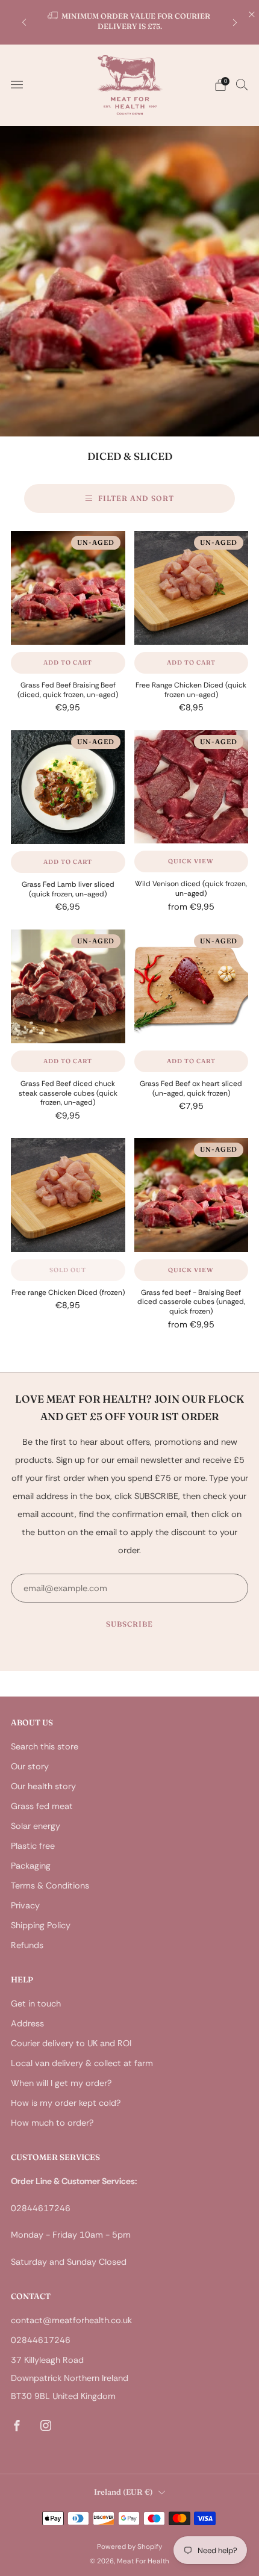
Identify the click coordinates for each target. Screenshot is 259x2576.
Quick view (191, 861)
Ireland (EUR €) (123, 2492)
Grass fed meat (42, 1806)
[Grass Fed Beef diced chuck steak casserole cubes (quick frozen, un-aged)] (68, 987)
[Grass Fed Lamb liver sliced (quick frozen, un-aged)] (68, 787)
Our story (30, 1766)
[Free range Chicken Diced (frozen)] (68, 1195)
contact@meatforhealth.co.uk (71, 2320)
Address (27, 2023)
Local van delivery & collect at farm (82, 2063)
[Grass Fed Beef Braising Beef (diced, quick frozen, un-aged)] (68, 588)
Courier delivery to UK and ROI (71, 2043)
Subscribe (129, 1624)
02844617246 (41, 2340)
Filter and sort (136, 498)
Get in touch (36, 2003)
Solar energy (36, 1826)
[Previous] (24, 22)
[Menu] (17, 85)
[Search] (242, 84)
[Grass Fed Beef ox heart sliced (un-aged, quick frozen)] (192, 987)
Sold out (68, 1270)
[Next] (235, 22)
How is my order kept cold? (66, 2103)
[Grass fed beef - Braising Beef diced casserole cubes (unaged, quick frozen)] (192, 1195)
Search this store (45, 1746)
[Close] (252, 14)
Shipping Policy (41, 1925)
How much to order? (52, 2123)
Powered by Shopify (129, 2547)
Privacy (25, 1905)
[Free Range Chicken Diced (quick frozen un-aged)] (192, 588)
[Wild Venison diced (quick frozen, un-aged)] (192, 787)
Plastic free (33, 1846)
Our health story (43, 1786)
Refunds (27, 1945)
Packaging (31, 1866)
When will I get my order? (61, 2083)
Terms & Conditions (50, 1885)
